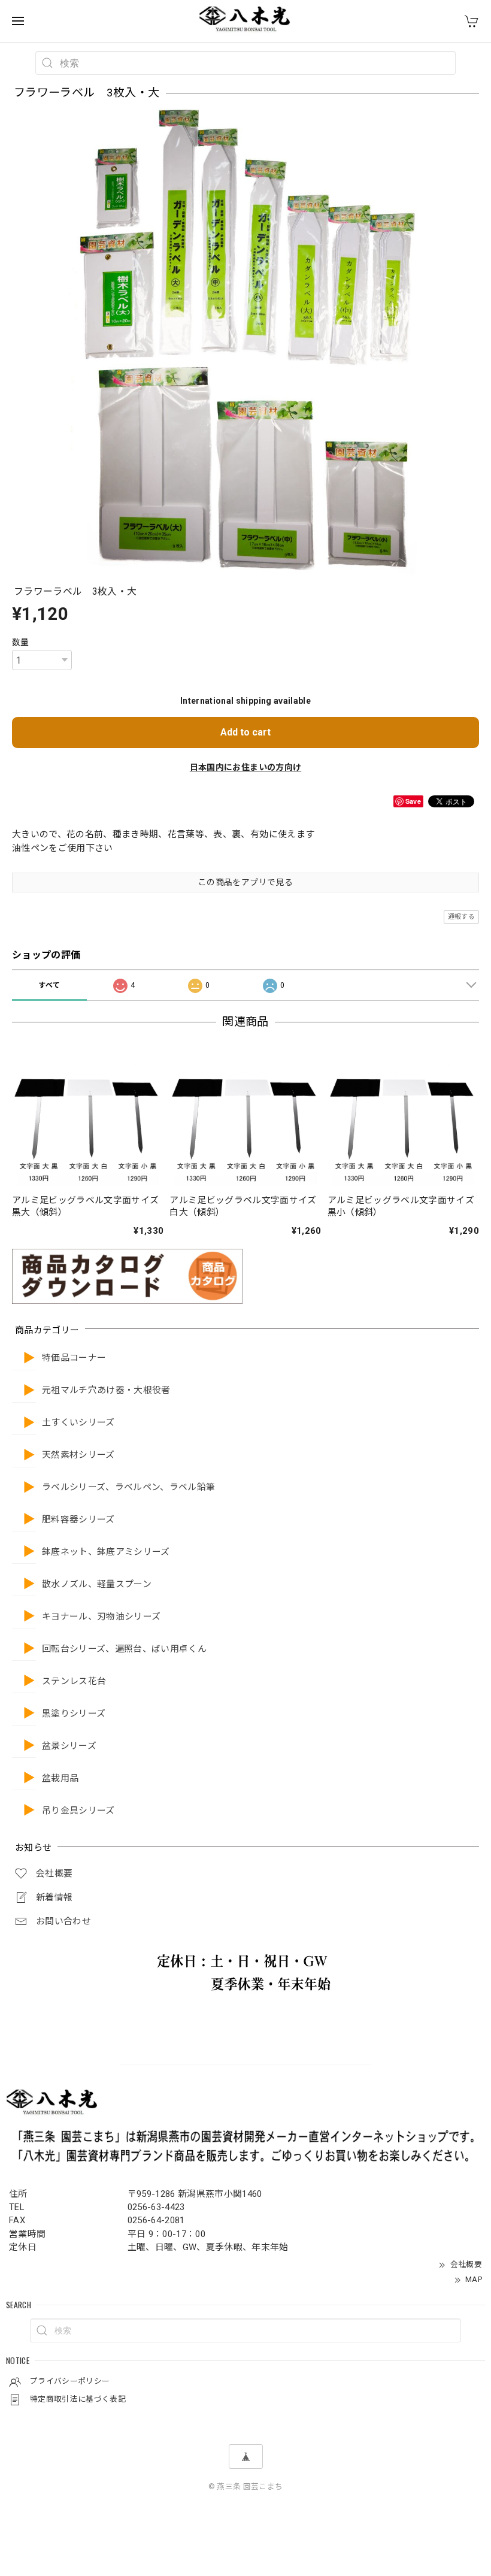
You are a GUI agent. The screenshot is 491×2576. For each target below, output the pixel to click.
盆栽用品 (60, 1779)
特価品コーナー (74, 1358)
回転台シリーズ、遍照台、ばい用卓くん (124, 1649)
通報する (461, 917)
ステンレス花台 (74, 1681)
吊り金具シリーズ (78, 1811)
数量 (21, 642)
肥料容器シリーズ (78, 1520)
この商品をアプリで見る (245, 882)
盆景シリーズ (69, 1746)
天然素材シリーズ (78, 1455)
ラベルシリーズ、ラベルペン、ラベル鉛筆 (128, 1487)
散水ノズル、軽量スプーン (97, 1584)
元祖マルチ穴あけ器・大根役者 (106, 1390)
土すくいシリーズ (78, 1423)
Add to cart (245, 732)
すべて (49, 985)
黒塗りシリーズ (74, 1714)
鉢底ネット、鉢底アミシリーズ (106, 1552)
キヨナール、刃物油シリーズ (101, 1617)
